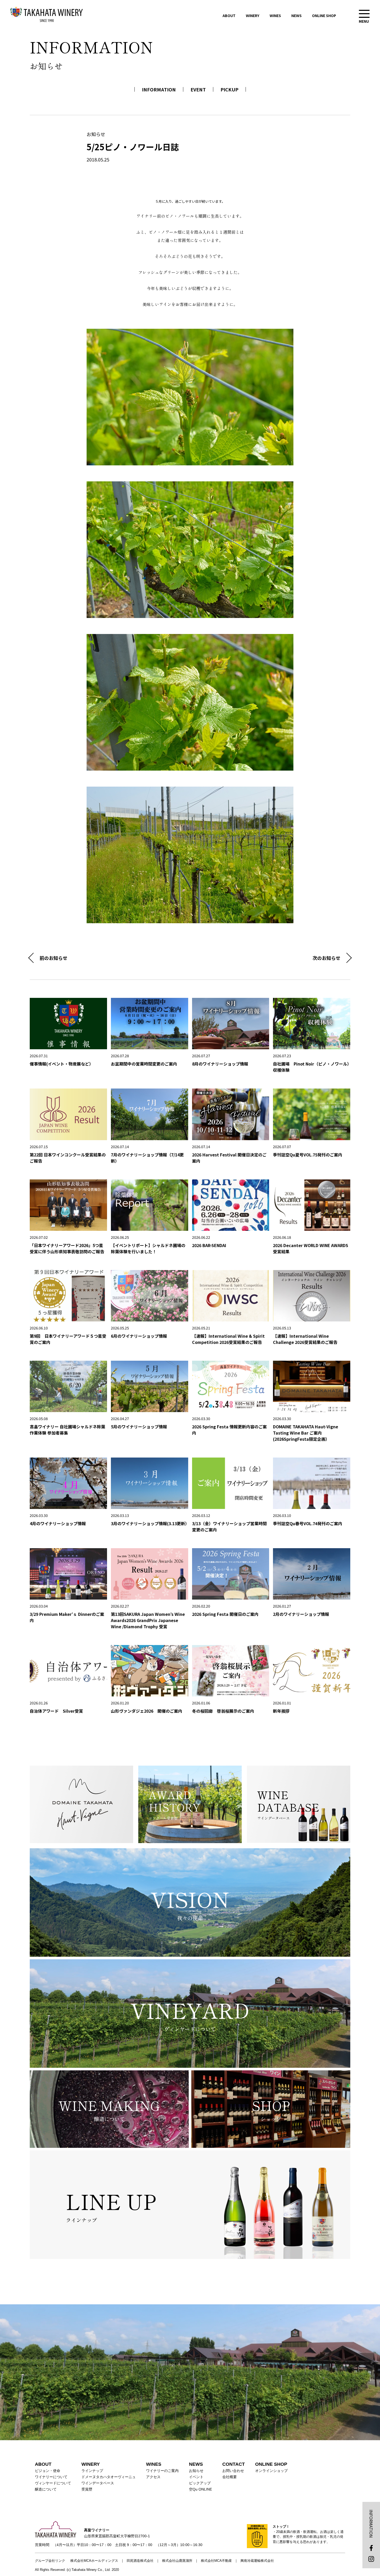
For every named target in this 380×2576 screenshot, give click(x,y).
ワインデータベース (98, 2483)
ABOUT (229, 15)
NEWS (297, 15)
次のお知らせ (326, 958)
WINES (275, 15)
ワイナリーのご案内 (162, 2471)
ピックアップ (200, 2483)
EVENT (198, 89)
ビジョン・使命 (48, 2471)
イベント (196, 2477)
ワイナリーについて (51, 2477)
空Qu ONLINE (200, 2489)
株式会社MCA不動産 (216, 2561)
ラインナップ (92, 2471)
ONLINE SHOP (324, 15)
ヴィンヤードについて (53, 2483)
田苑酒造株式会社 (140, 2561)
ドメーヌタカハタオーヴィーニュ (109, 2477)
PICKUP (229, 89)
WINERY (253, 15)
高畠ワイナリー (47, 14)
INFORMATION (159, 89)
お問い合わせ (233, 2471)
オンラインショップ (271, 2471)
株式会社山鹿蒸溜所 (177, 2561)
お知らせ (196, 2471)
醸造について (46, 2489)
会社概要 (230, 2477)
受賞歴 (87, 2489)
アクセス (153, 2477)
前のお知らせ (54, 958)
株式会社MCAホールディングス (94, 2561)
